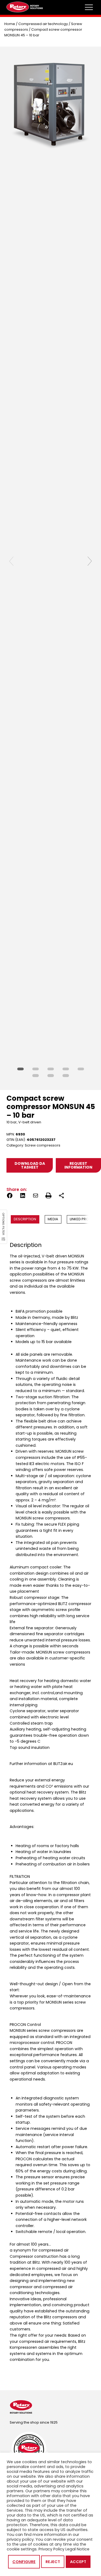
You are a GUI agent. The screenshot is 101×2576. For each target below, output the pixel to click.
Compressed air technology (43, 24)
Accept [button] (78, 2562)
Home (10, 24)
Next (90, 561)
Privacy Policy (51, 2549)
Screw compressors (43, 1145)
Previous (11, 561)
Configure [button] (24, 2562)
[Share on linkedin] (23, 1196)
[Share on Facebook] (10, 1196)
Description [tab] (25, 1219)
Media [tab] (53, 1219)
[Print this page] (48, 1196)
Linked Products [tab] (85, 1219)
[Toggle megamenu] (89, 7)
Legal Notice (77, 2549)
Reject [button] (53, 2562)
